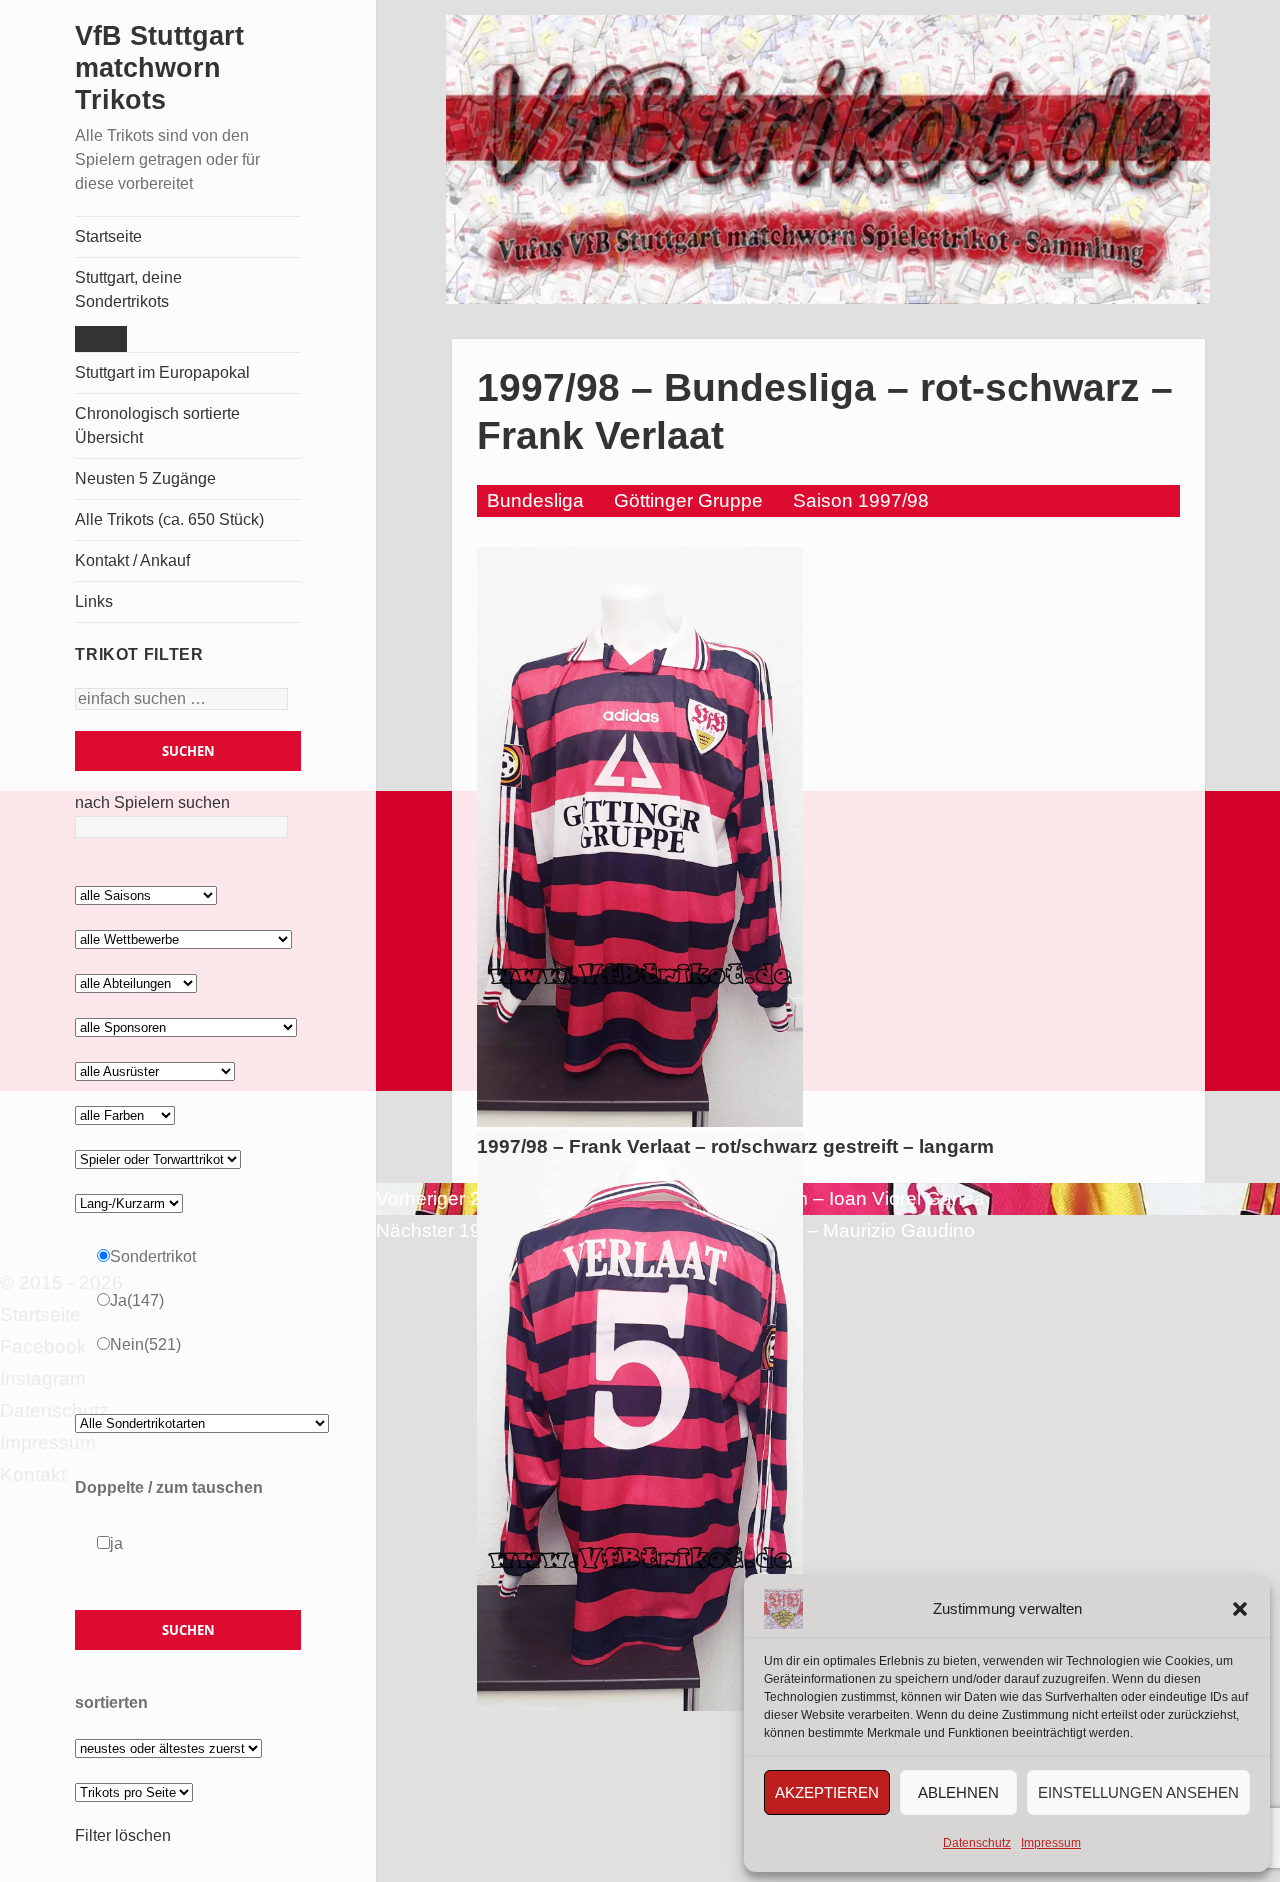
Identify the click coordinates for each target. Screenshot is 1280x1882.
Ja (137, 1300)
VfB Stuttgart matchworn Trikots (159, 68)
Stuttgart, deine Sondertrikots (128, 289)
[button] (1240, 1609)
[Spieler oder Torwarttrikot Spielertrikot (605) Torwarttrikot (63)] (158, 1158)
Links (94, 601)
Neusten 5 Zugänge (145, 478)
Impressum (1051, 1843)
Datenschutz (977, 1843)
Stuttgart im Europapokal (162, 372)
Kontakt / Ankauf (132, 560)
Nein (145, 1344)
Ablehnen (958, 1792)
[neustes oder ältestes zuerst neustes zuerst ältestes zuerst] (168, 1747)
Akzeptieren (827, 1792)
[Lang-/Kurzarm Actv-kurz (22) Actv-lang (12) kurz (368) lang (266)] (129, 1202)
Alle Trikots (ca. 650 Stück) (169, 519)
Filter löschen (123, 1835)
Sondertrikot (153, 1256)
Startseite (108, 236)
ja (116, 1543)
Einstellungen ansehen (1138, 1792)
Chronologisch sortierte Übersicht (157, 425)
